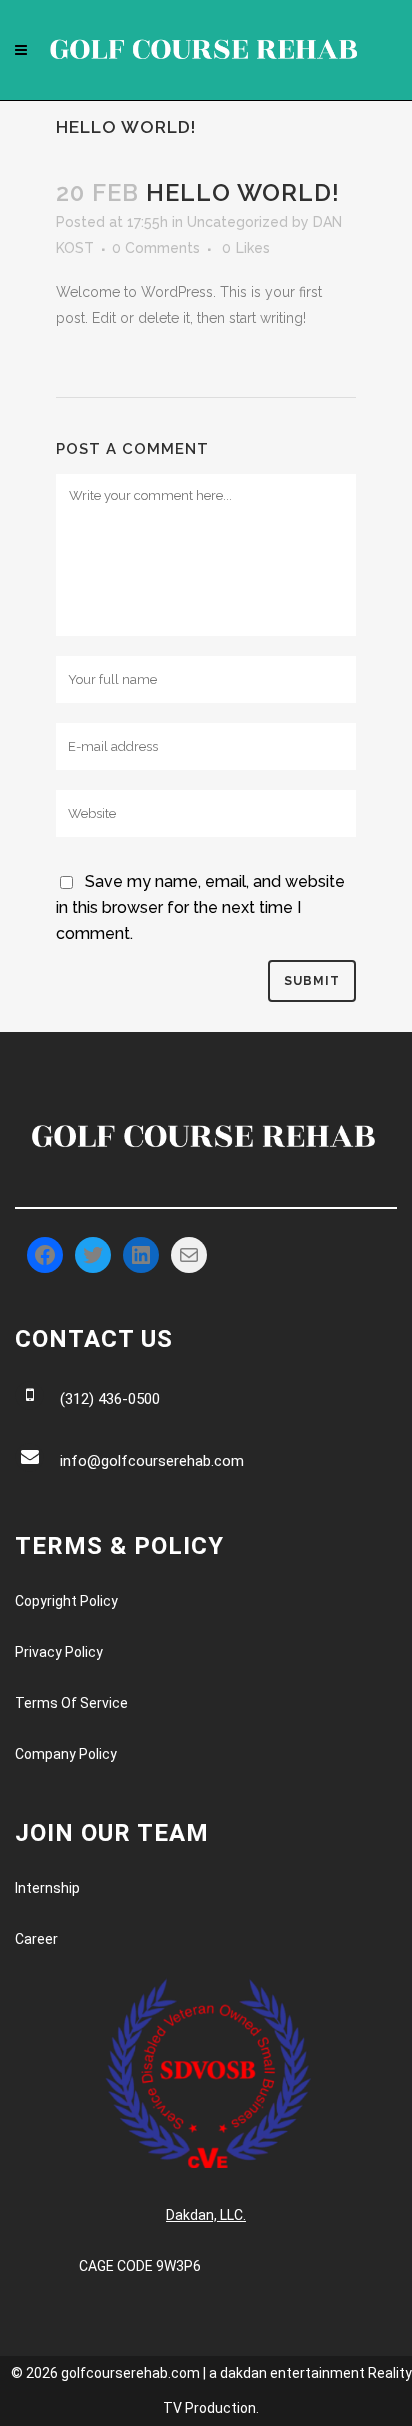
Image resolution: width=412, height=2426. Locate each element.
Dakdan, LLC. (206, 2215)
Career (36, 1939)
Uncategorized (237, 222)
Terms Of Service (71, 1703)
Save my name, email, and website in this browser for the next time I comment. (200, 907)
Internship (47, 1888)
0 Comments (156, 248)
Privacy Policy (59, 1652)
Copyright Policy (66, 1601)
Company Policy (66, 1754)
